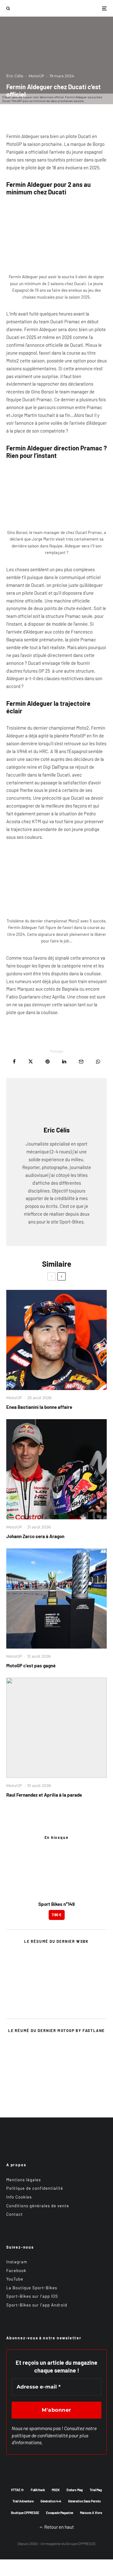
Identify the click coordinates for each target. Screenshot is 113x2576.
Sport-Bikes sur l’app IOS (32, 2296)
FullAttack (38, 2490)
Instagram (17, 2262)
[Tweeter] (31, 1062)
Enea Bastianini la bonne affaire (39, 1407)
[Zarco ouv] (56, 1469)
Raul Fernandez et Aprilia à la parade (44, 1795)
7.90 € (57, 1915)
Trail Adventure (23, 2501)
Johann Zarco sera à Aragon (35, 1536)
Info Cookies (19, 2197)
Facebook (16, 2271)
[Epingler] (48, 1062)
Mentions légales (24, 2180)
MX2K (56, 2490)
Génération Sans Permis (84, 2501)
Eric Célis (15, 76)
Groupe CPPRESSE (81, 2543)
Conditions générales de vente (38, 2206)
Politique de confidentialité (35, 2188)
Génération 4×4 (51, 2501)
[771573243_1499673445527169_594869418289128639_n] (56, 1728)
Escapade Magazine (60, 2513)
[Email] (81, 1062)
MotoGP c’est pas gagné (31, 1665)
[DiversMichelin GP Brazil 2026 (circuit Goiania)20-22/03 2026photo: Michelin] (56, 1598)
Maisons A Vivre (91, 2513)
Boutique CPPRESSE (25, 2513)
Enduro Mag (75, 2490)
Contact (15, 2214)
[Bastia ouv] (56, 1340)
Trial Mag (96, 2490)
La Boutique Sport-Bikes (32, 2288)
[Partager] (14, 1062)
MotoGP (36, 76)
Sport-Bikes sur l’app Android (37, 2305)
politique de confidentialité (40, 2435)
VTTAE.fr (17, 2490)
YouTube (15, 2279)
